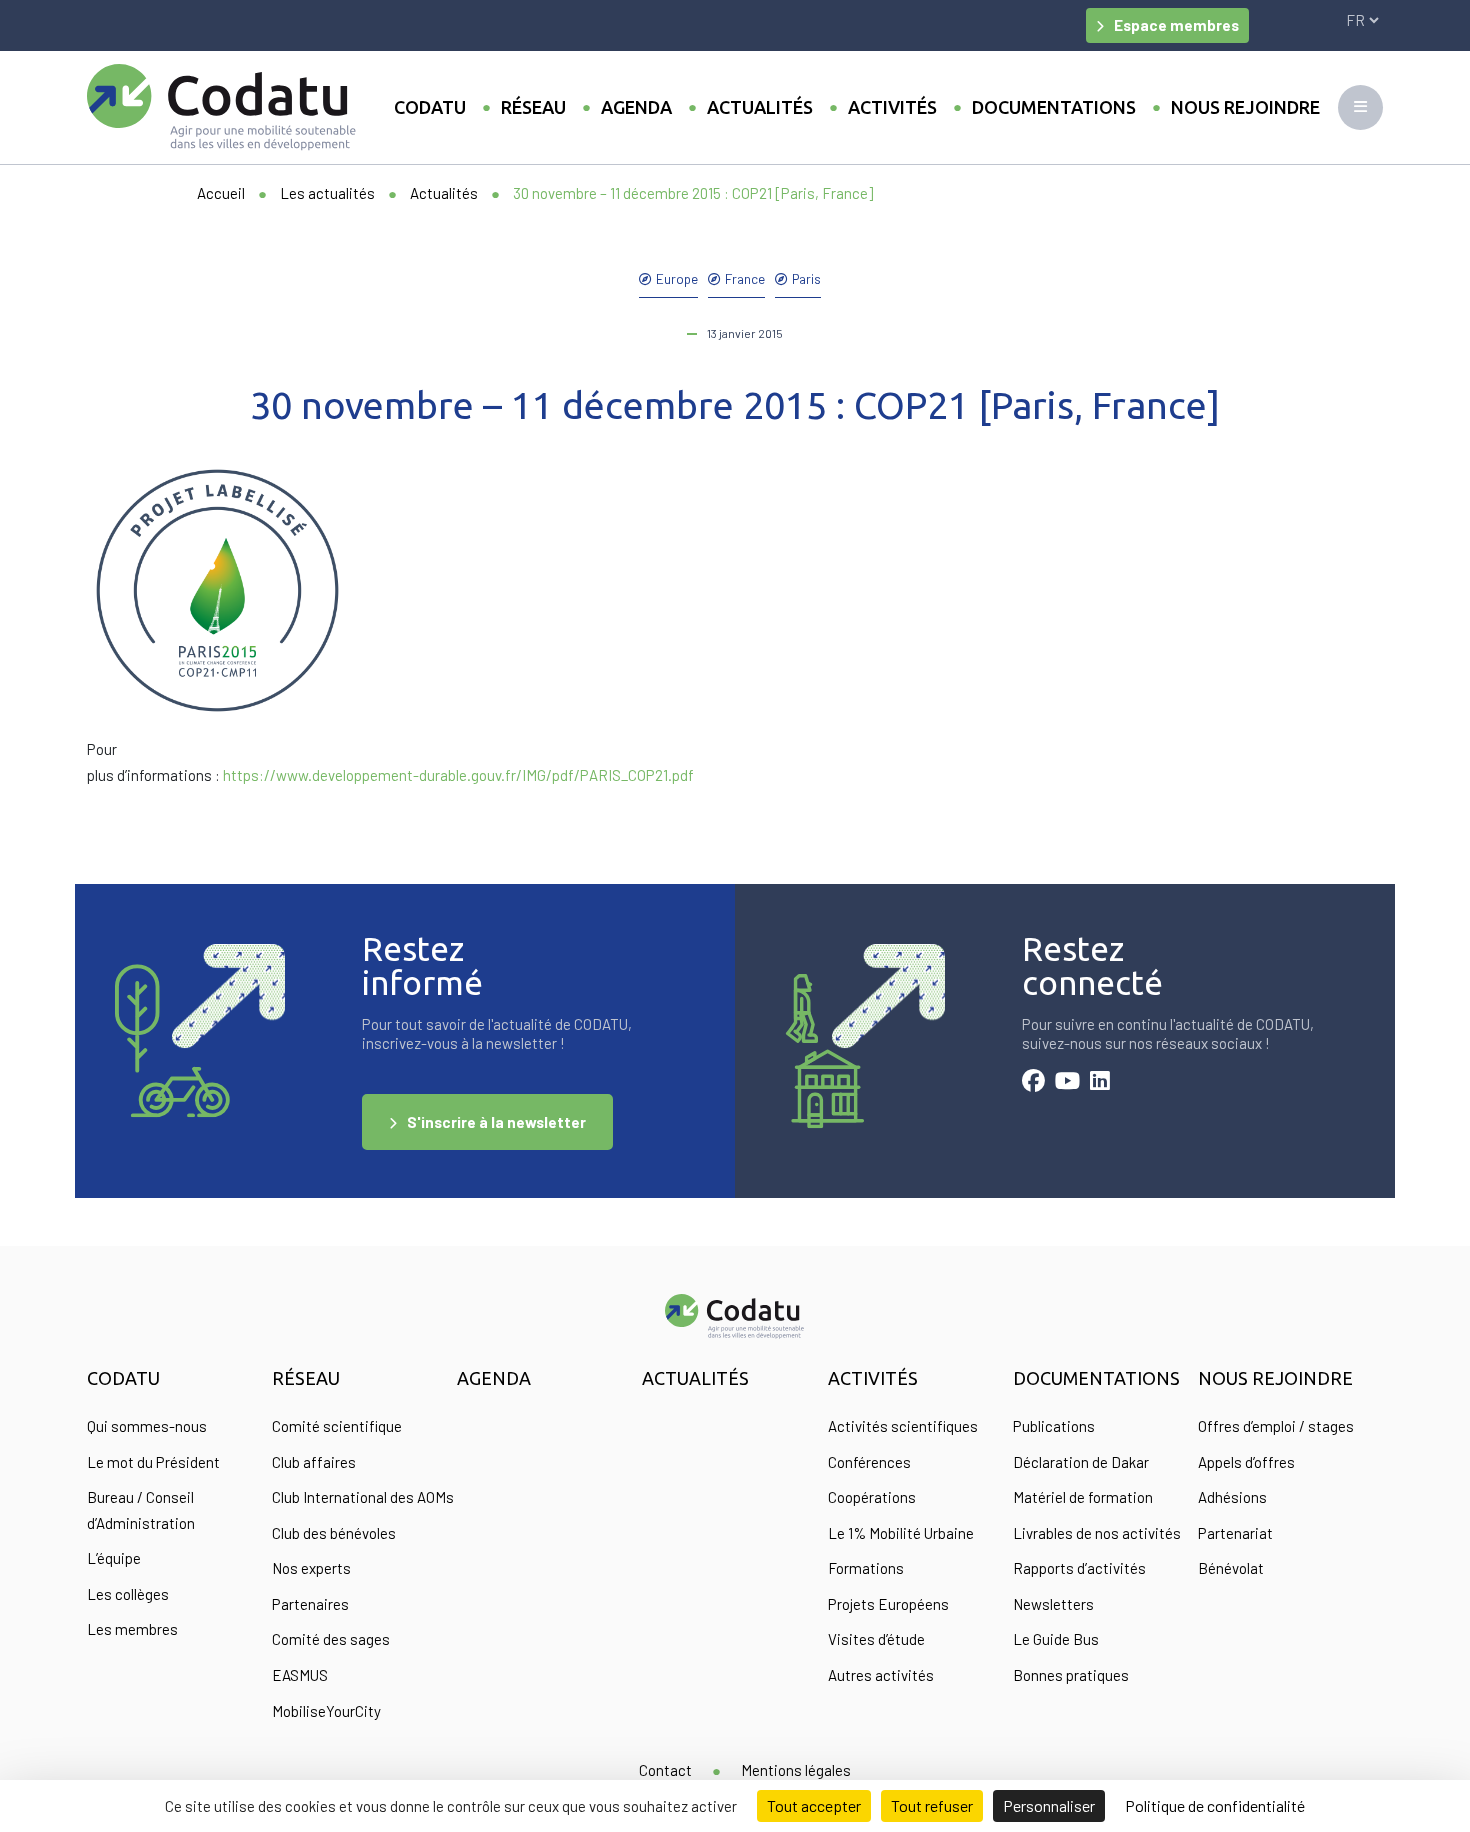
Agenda (636, 107)
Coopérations (872, 1497)
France (745, 278)
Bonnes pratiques (1071, 1675)
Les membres (132, 1629)
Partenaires (310, 1604)
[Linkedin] (1100, 1083)
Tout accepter (814, 1805)
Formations (866, 1568)
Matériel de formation (1083, 1497)
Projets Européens (888, 1604)
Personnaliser (1049, 1805)
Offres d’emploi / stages (1276, 1426)
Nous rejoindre (1245, 107)
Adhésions (1232, 1497)
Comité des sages (331, 1639)
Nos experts (311, 1568)
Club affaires (314, 1462)
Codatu (430, 107)
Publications (1054, 1426)
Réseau (533, 107)
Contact (665, 1770)
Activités (892, 107)
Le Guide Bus (1056, 1639)
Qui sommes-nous (147, 1426)
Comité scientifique (337, 1426)
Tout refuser (932, 1805)
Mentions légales (796, 1770)
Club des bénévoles (334, 1533)
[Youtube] (1067, 1083)
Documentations (1054, 107)
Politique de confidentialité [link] (1215, 1805)
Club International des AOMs (363, 1497)
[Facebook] (1033, 1083)
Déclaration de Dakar (1081, 1462)
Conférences (869, 1462)
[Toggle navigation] (1360, 107)
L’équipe (114, 1558)
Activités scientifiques (903, 1426)
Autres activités (881, 1675)
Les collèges (128, 1594)
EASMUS (300, 1675)
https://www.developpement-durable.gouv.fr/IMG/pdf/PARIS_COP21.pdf (458, 775)
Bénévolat (1231, 1568)
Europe (677, 278)
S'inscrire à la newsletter (496, 1122)
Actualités (760, 107)
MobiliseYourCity (326, 1711)
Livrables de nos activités (1097, 1533)
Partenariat (1235, 1533)
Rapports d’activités (1079, 1568)
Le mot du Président (153, 1462)
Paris (806, 278)
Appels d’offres (1246, 1462)
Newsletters (1053, 1604)
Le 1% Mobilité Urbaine (901, 1533)
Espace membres (1176, 25)
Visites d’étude (876, 1639)
